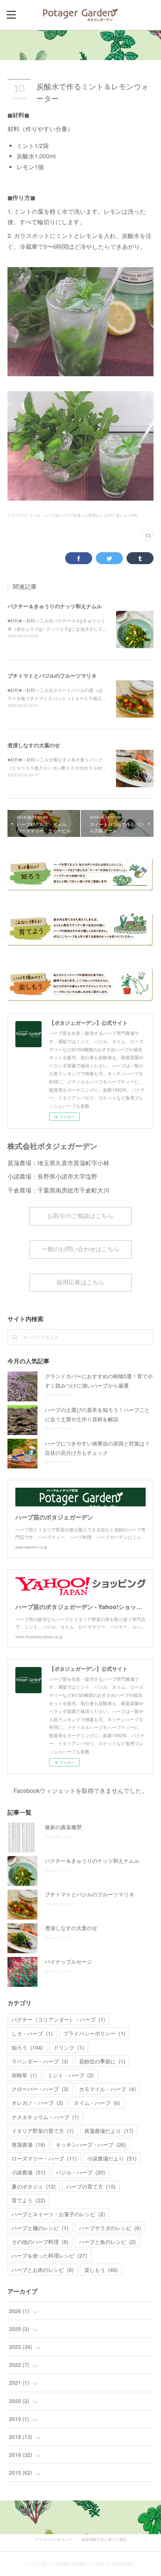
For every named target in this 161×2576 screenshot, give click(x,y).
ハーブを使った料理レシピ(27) (88, 515)
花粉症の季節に (102, 2061)
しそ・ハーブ (32, 2033)
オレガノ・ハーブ (37, 2103)
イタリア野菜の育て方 (43, 2131)
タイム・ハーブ (97, 2103)
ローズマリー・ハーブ (44, 2158)
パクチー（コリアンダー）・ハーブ (58, 2019)
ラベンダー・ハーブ (40, 2061)
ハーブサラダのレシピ (110, 2228)
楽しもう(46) (127, 515)
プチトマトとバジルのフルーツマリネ (52, 675)
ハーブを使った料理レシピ (49, 2255)
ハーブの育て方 (91, 2186)
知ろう (27, 2047)
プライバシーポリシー (94, 2033)
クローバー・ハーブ (40, 2089)
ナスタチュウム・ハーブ (45, 2117)
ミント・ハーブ (71, 2075)
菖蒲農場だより (109, 2131)
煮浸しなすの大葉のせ (34, 745)
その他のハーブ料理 (40, 2242)
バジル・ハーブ (80, 2172)
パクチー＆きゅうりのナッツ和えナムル (55, 606)
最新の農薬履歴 (63, 1827)
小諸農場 (28, 2172)
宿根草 (24, 2075)
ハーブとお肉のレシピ (43, 2270)
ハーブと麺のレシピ (40, 2228)
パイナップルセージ (69, 1961)
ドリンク (69, 2047)
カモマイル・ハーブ (107, 2089)
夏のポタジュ (34, 2186)
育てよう (28, 2200)
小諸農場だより (112, 2158)
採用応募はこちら (80, 1282)
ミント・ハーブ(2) (45, 515)
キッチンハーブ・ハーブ (91, 2144)
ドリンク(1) (17, 515)
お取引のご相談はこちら (80, 1216)
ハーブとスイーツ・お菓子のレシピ (58, 2214)
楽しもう (101, 2270)
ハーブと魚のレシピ (107, 2242)
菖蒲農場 (28, 2144)
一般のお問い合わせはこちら (80, 1249)
